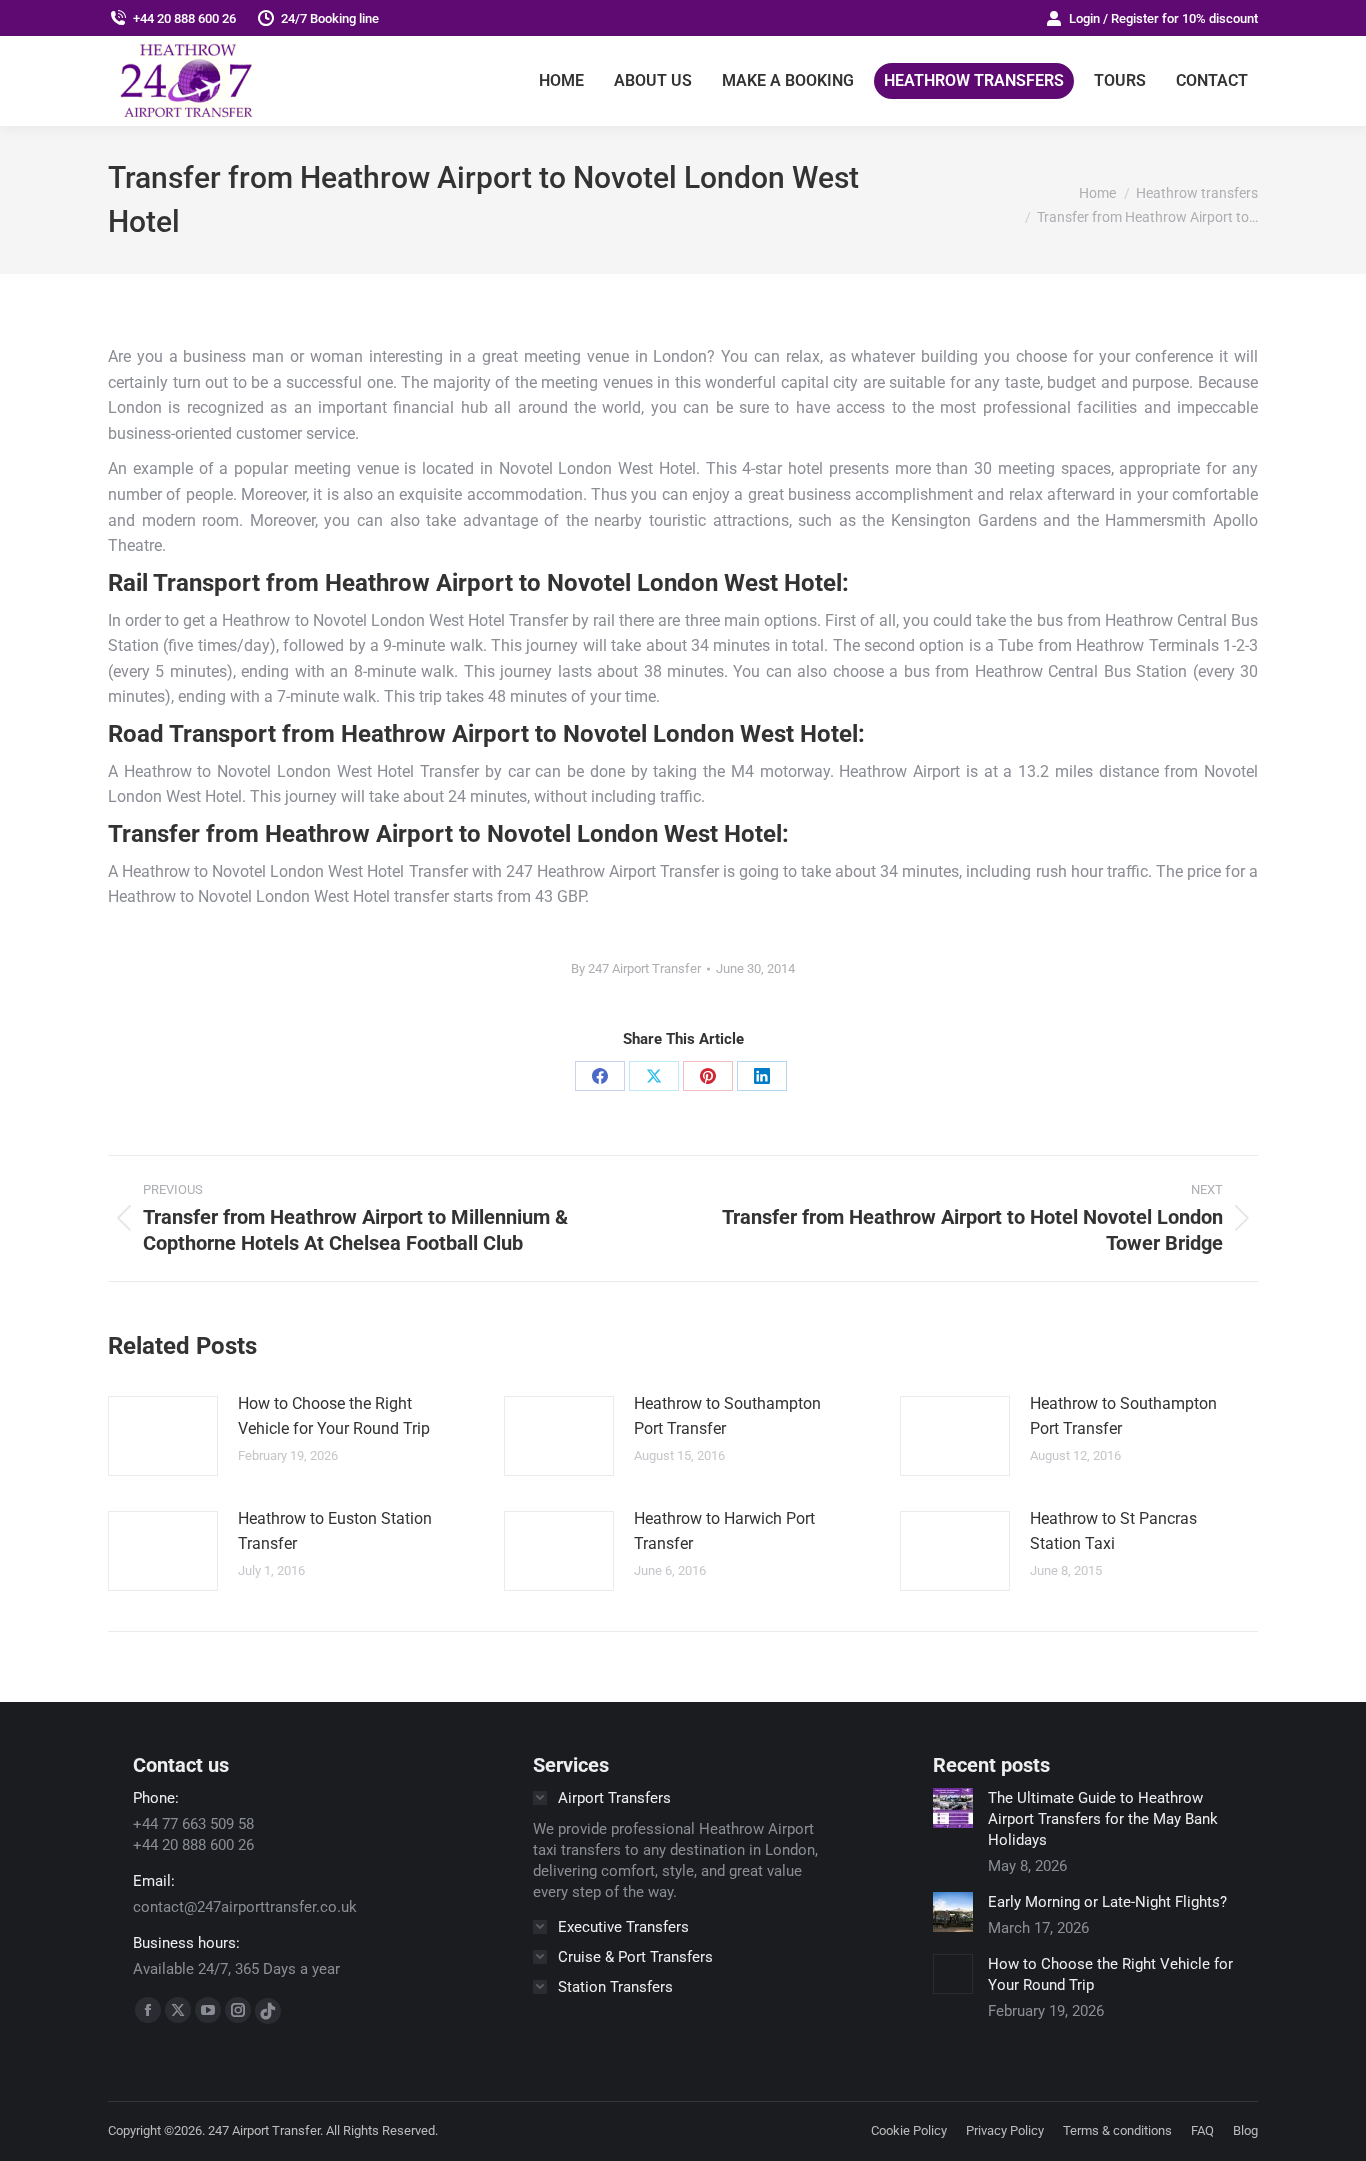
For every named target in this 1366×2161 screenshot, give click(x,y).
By (636, 968)
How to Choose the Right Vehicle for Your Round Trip (334, 1416)
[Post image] (163, 1436)
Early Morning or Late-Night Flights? (1107, 1902)
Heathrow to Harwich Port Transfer (724, 1531)
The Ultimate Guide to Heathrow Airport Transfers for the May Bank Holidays (1103, 1819)
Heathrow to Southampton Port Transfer (727, 1416)
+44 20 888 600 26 (184, 18)
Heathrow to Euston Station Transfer (335, 1531)
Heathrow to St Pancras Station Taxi (1113, 1531)
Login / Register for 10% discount (1163, 18)
